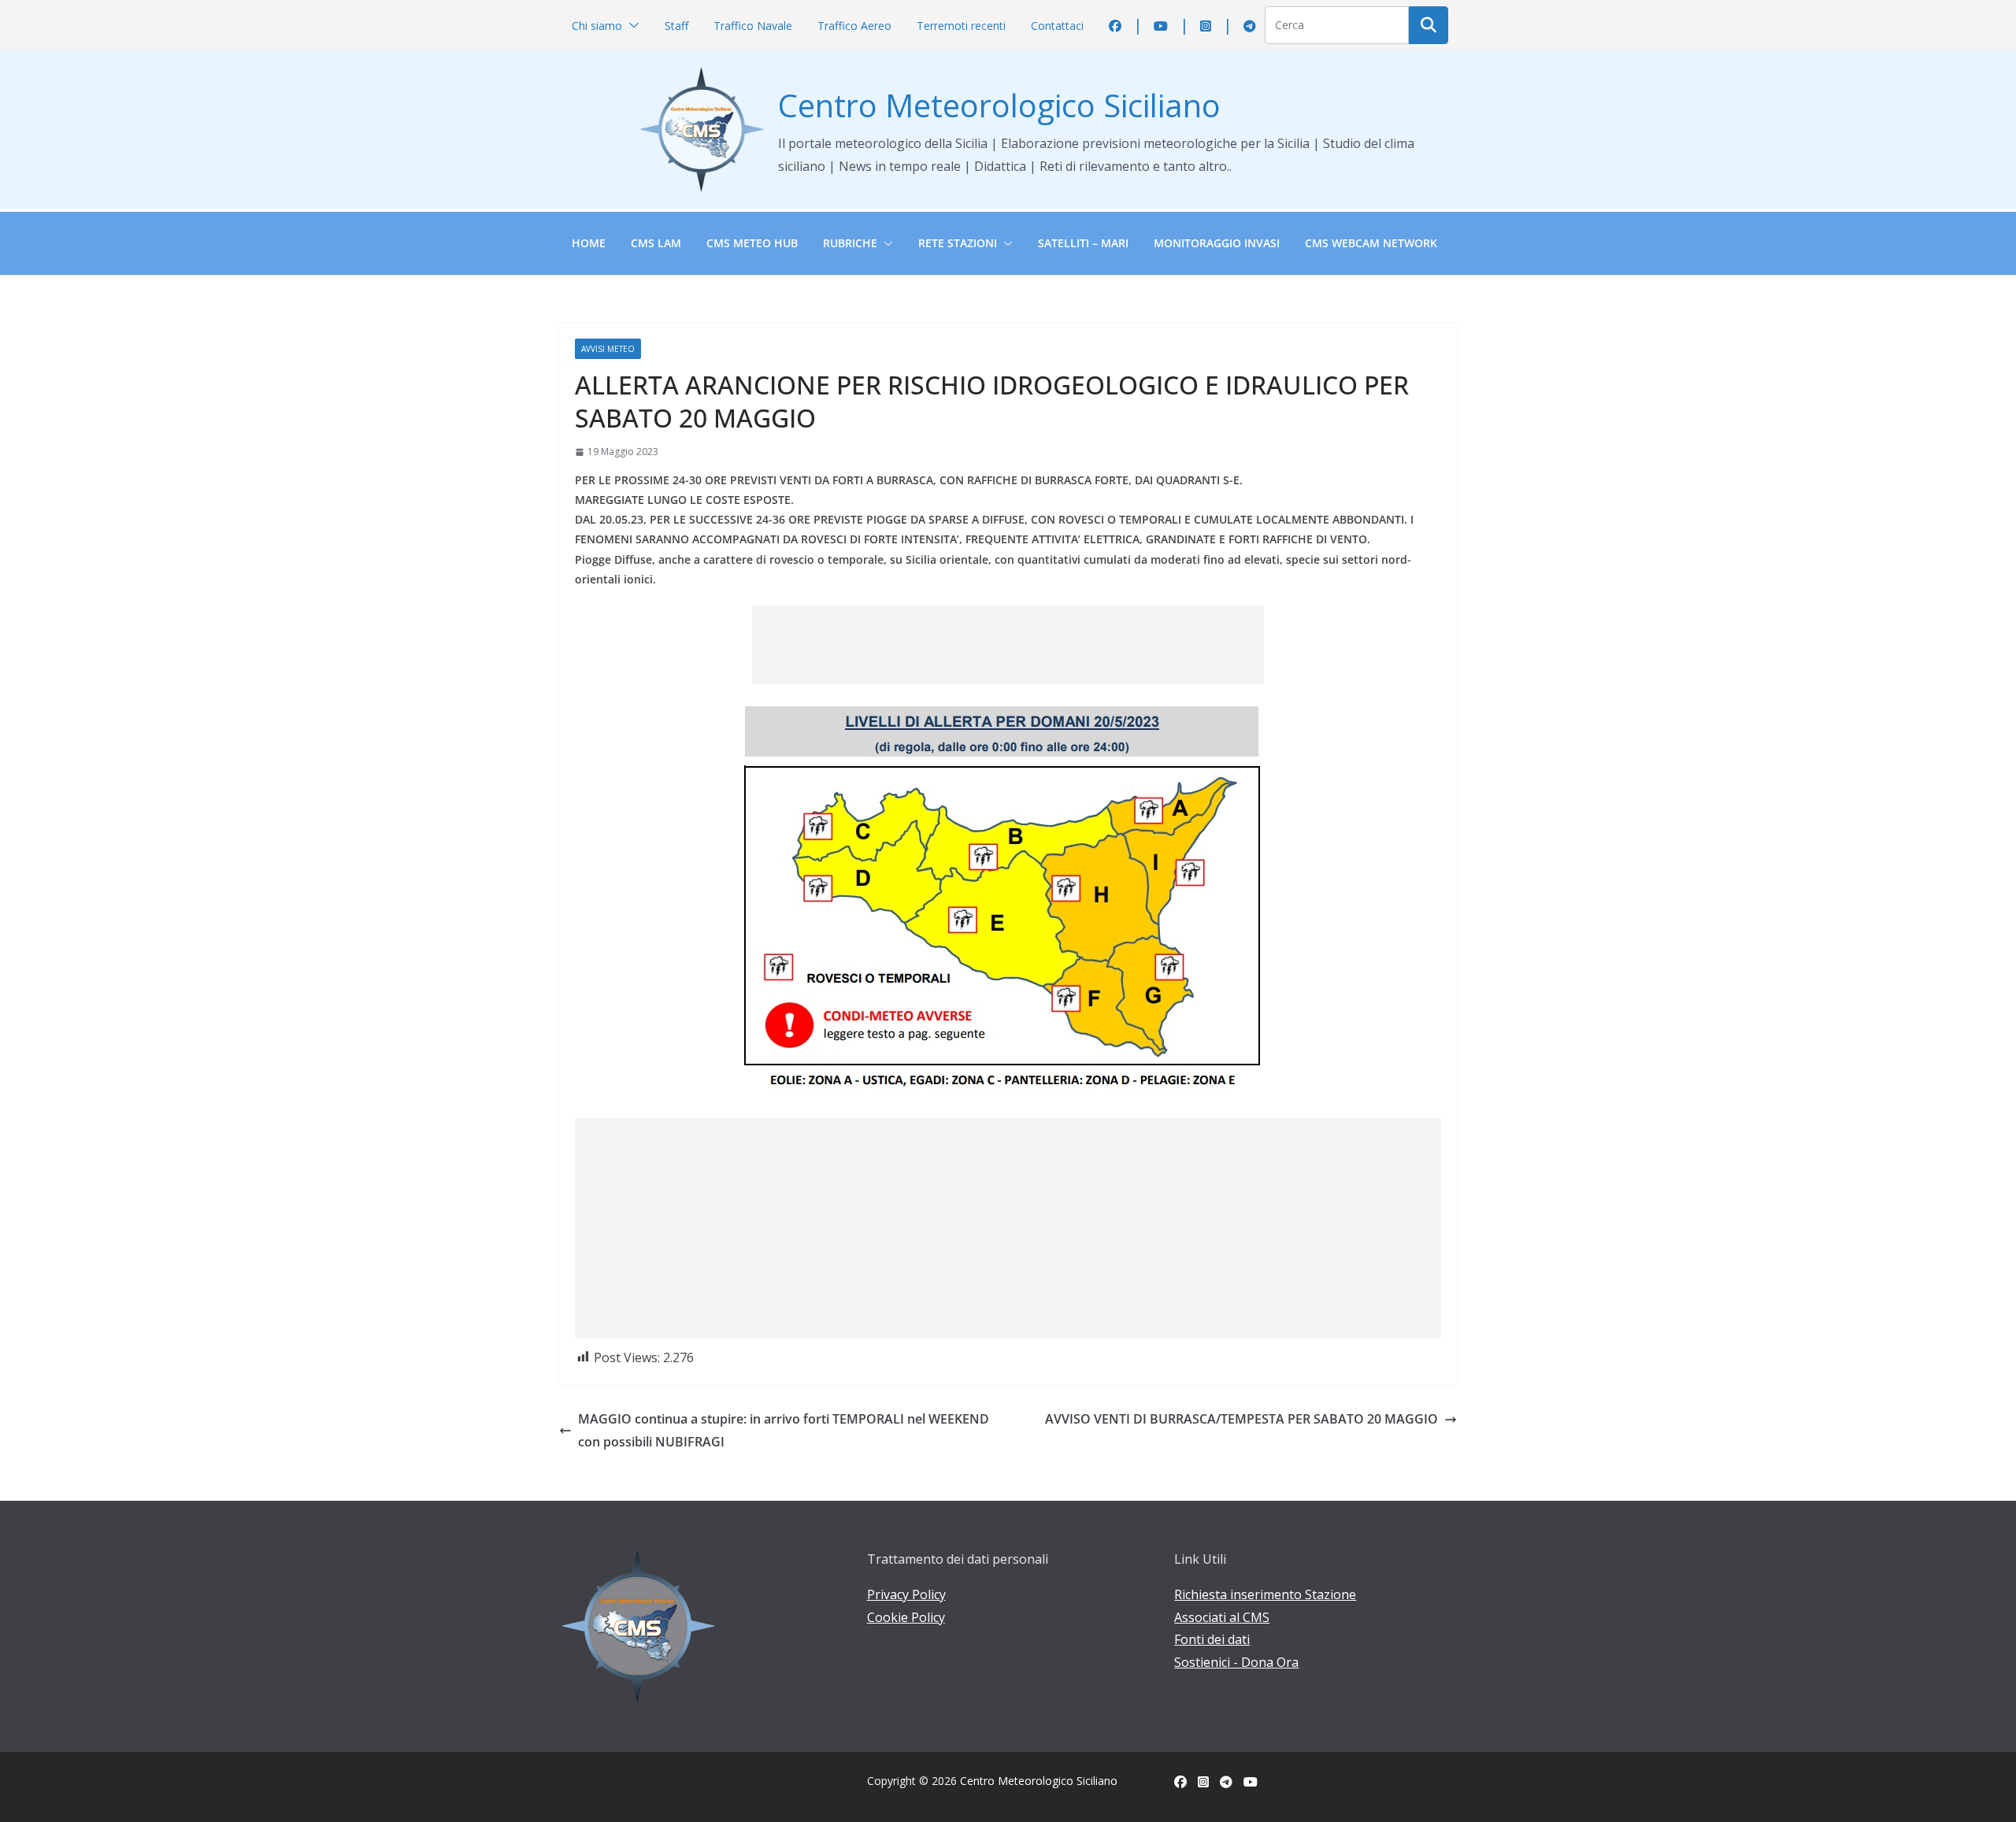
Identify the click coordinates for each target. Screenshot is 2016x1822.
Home (589, 243)
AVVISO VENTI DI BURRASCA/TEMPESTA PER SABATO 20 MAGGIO (1241, 1419)
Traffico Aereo (854, 26)
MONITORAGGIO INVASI (1217, 243)
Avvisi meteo (608, 349)
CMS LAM (656, 243)
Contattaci (1057, 26)
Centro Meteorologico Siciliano (999, 105)
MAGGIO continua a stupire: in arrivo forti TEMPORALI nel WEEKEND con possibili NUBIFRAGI (784, 1430)
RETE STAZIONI (958, 243)
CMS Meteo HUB (752, 243)
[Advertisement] (1008, 645)
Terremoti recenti (961, 26)
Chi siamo (597, 26)
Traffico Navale (753, 26)
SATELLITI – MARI (1083, 243)
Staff (676, 26)
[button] (631, 26)
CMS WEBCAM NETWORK (1371, 243)
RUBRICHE (850, 243)
